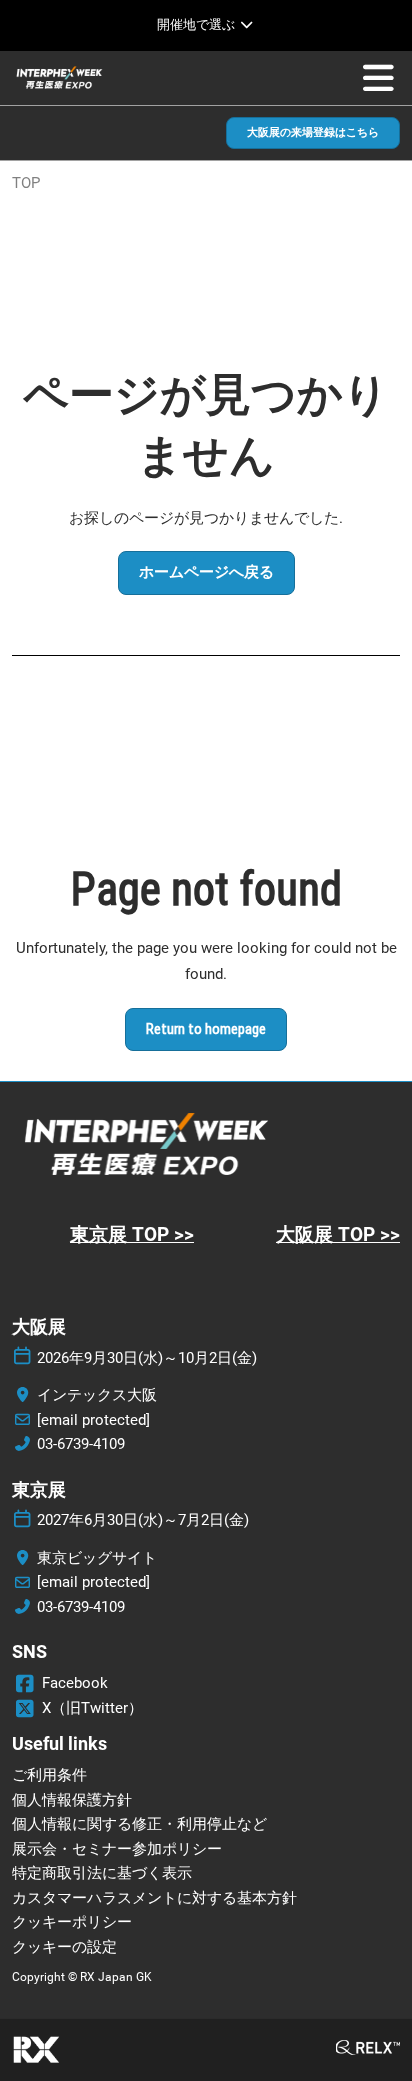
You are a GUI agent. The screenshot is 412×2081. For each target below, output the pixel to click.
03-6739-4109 (81, 1444)
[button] (313, 133)
